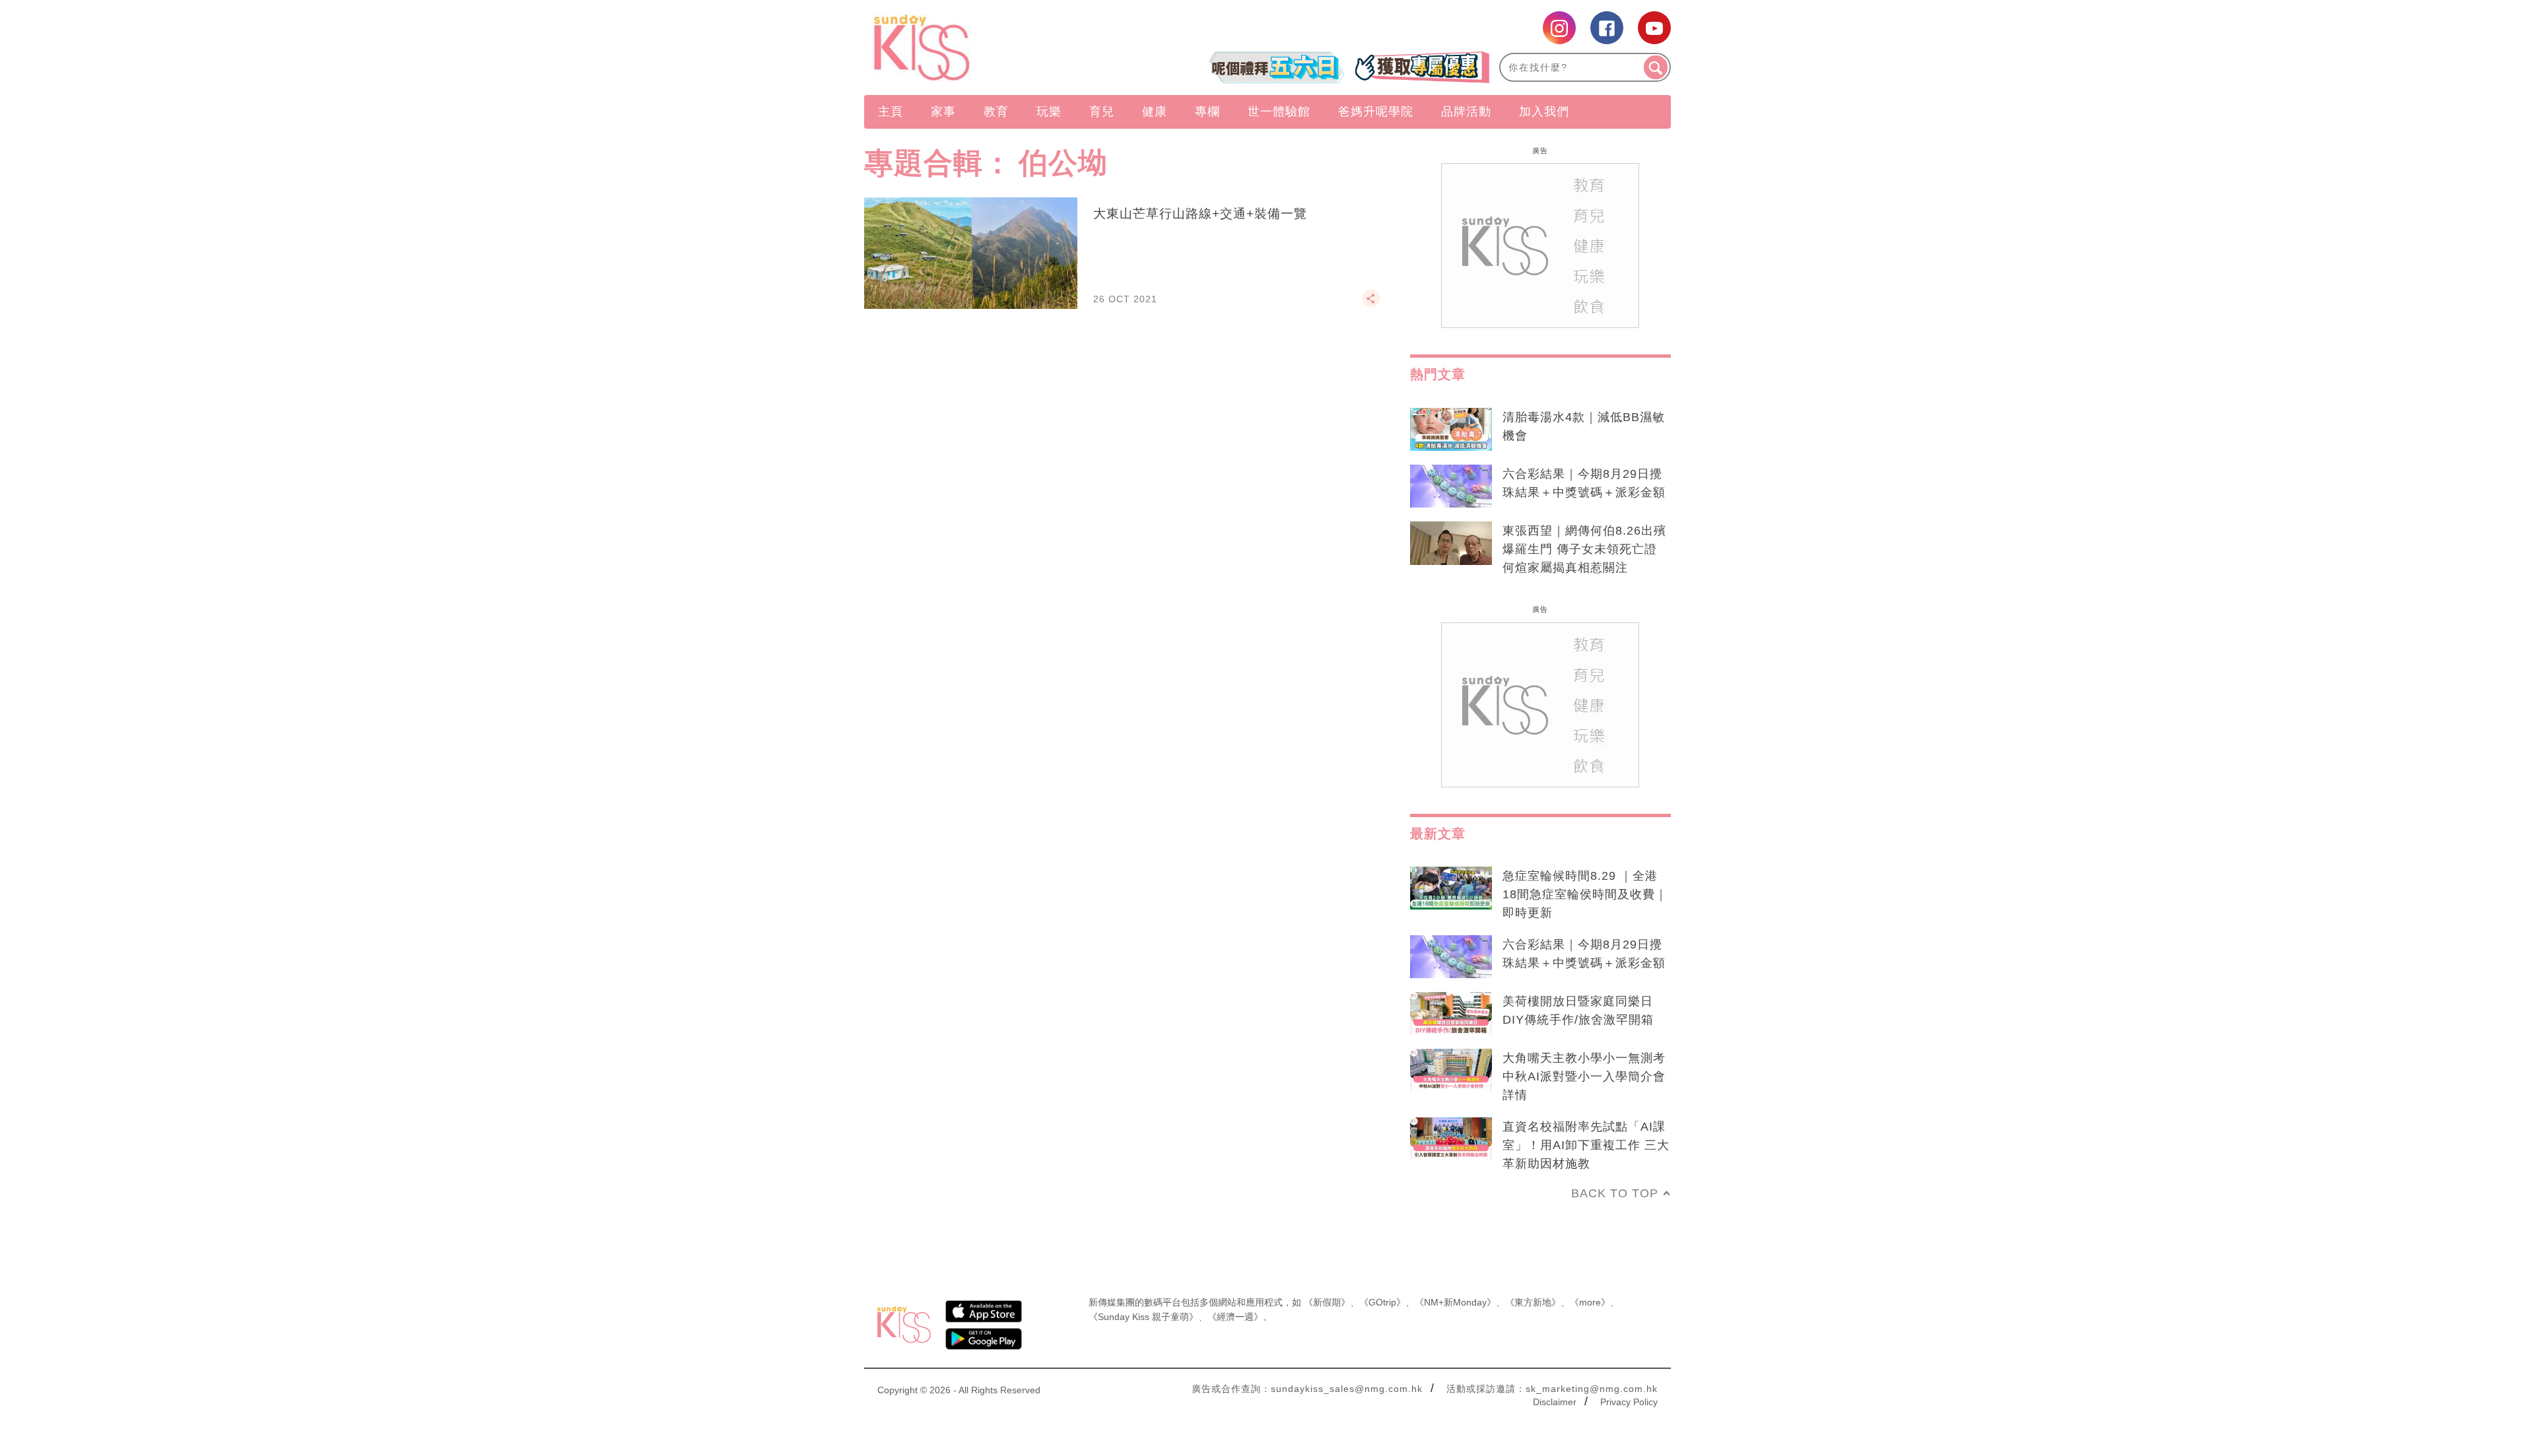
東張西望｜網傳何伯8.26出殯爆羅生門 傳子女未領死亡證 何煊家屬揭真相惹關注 (1584, 549)
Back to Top (1615, 1193)
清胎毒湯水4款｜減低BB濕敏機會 (1584, 426)
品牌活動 (1466, 112)
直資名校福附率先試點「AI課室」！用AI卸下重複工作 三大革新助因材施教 (1586, 1145)
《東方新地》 (1533, 1302)
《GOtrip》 (1382, 1302)
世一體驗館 (1279, 112)
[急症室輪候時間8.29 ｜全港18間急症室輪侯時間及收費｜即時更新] (1451, 888)
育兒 (1102, 112)
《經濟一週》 (1235, 1317)
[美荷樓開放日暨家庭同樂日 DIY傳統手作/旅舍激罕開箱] (1451, 1014)
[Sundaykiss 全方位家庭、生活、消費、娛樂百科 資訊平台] (985, 48)
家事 (943, 112)
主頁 (891, 112)
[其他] (1371, 304)
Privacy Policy (1629, 1402)
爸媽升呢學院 (1376, 112)
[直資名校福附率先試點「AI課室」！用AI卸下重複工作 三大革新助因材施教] (1451, 1139)
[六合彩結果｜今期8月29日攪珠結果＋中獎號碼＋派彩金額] (1451, 486)
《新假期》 (1327, 1302)
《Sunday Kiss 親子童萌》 (1143, 1317)
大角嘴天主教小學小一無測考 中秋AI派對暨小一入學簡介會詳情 (1584, 1076)
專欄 (1207, 112)
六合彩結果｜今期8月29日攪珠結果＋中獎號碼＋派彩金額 (1584, 483)
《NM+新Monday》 (1455, 1302)
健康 (1155, 112)
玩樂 (1049, 112)
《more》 (1590, 1302)
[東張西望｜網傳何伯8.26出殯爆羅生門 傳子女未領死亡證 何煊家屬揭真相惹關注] (1451, 543)
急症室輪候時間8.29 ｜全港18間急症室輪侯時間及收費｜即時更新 (1585, 894)
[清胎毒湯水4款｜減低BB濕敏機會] (1451, 430)
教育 (996, 112)
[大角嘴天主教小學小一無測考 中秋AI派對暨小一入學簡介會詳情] (1451, 1071)
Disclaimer (1555, 1402)
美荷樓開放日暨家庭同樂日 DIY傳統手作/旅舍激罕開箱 (1578, 1010)
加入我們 (1544, 112)
